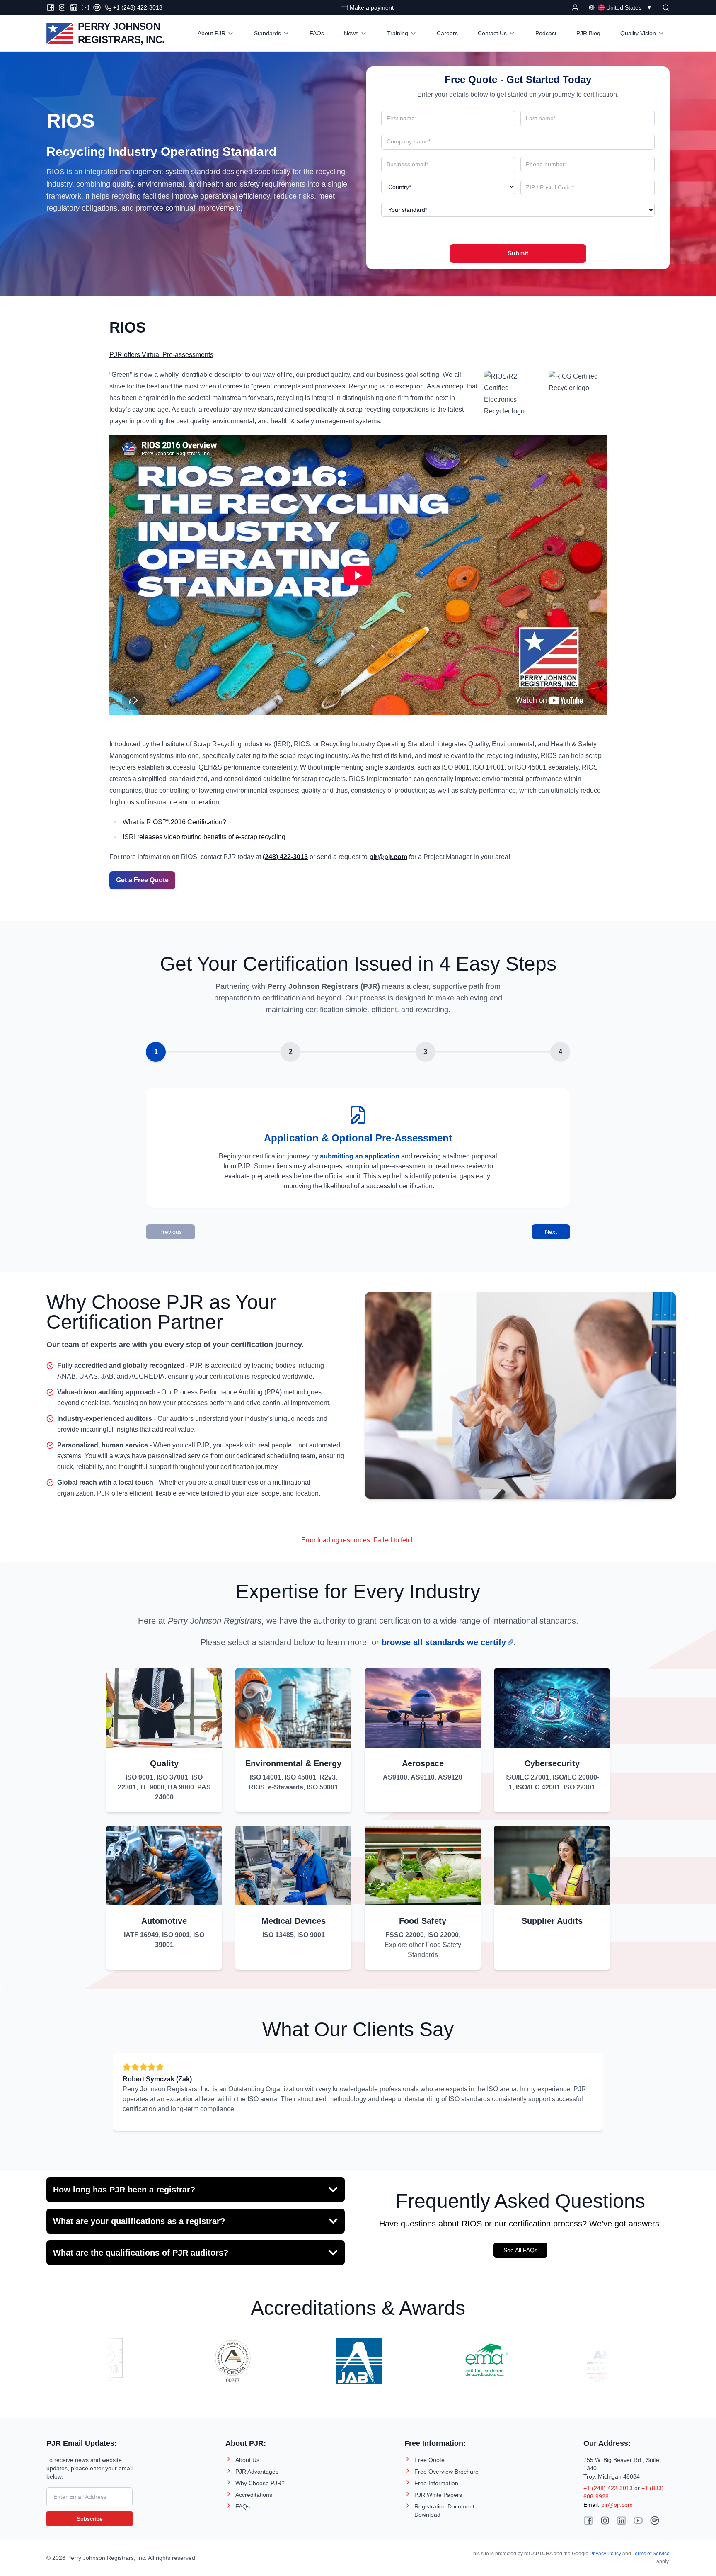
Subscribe (90, 2519)
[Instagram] (62, 7)
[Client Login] (575, 7)
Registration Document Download (444, 2510)
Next (551, 1232)
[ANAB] (570, 2361)
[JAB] (318, 2361)
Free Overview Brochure (446, 2472)
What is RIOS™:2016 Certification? (174, 822)
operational (219, 196)
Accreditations (254, 2495)
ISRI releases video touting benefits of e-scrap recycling (204, 837)
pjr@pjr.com (617, 2505)
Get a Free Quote (142, 880)
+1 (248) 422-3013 (608, 2488)
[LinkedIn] (74, 7)
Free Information (436, 2483)
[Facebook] (51, 7)
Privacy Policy (605, 2554)
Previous (171, 1232)
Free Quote (429, 2460)
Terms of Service (651, 2554)
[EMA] (444, 2361)
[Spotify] (97, 7)
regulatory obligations (82, 208)
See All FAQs (520, 2250)
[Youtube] (85, 7)
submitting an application (360, 1156)
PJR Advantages (257, 2472)
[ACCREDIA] (192, 2361)
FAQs (243, 2506)
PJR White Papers (438, 2495)
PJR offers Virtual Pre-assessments (161, 355)
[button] (666, 7)
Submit (518, 253)
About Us (247, 2460)
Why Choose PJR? (260, 2483)
